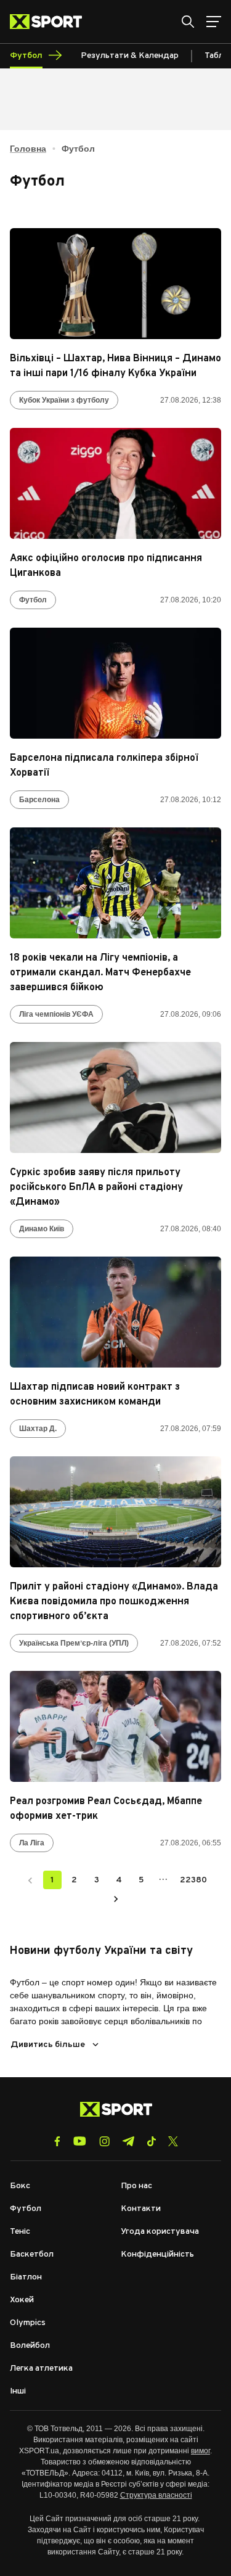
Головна (28, 149)
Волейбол (30, 2346)
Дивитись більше (48, 2045)
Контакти (141, 2209)
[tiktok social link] (151, 2141)
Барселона (39, 800)
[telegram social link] (128, 2141)
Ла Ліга (32, 1843)
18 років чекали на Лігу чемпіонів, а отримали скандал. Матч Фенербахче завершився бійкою (100, 973)
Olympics (28, 2323)
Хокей (22, 2300)
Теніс (20, 2232)
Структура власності (156, 2495)
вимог (201, 2451)
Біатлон (26, 2277)
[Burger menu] (214, 22)
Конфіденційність (157, 2254)
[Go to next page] (116, 1898)
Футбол (33, 600)
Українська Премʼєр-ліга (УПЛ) (74, 1643)
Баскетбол (32, 2254)
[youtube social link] (80, 2141)
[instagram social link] (104, 2141)
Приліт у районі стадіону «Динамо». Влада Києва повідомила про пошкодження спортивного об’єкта (114, 1602)
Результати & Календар (130, 56)
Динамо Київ (42, 1229)
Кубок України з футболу (64, 400)
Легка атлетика (41, 2369)
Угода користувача (160, 2232)
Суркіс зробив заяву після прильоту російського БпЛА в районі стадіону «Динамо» (96, 1188)
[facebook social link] (57, 2141)
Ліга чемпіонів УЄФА (56, 1014)
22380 (193, 1880)
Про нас (136, 2186)
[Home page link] (51, 22)
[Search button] (188, 22)
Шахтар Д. (38, 1429)
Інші (18, 2391)
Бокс (20, 2186)
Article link (115, 284)
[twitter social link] (173, 2141)
